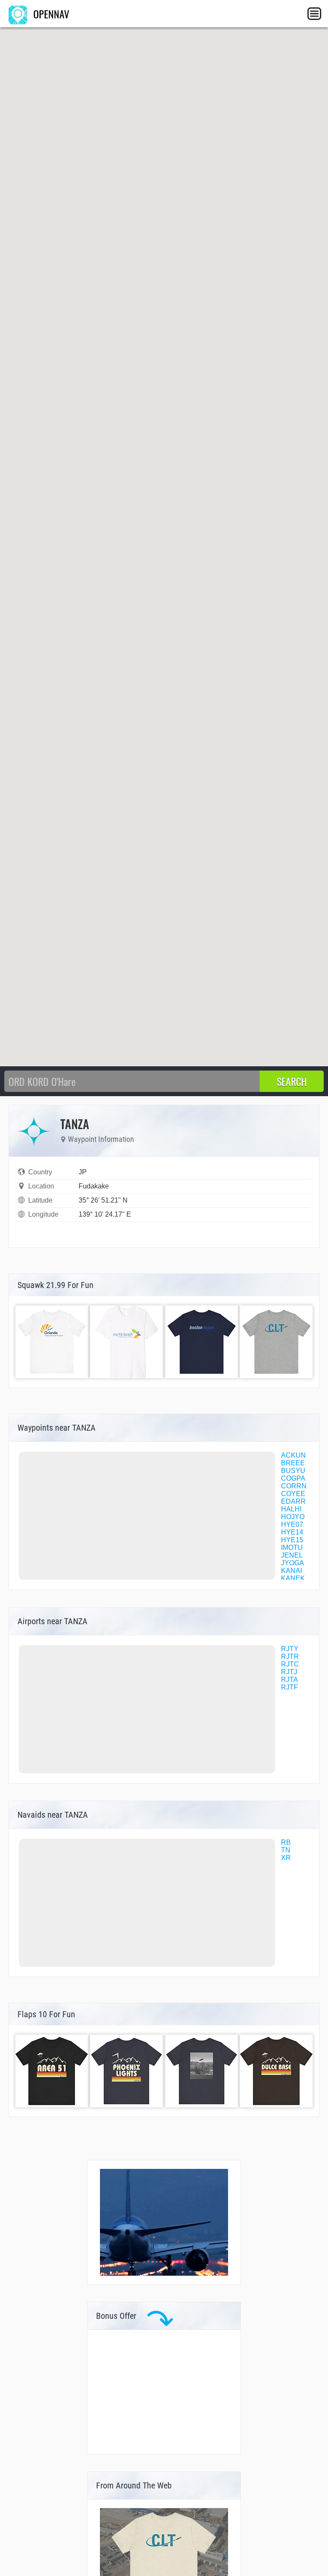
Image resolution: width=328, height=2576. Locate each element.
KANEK (293, 1578)
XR (286, 1858)
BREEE (293, 1463)
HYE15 (292, 1540)
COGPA (293, 1478)
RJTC (290, 1664)
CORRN (294, 1486)
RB (286, 1842)
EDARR (293, 1501)
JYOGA (293, 1563)
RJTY (290, 1649)
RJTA (290, 1680)
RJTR (290, 1656)
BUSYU (293, 1471)
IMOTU (292, 1548)
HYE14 (292, 1532)
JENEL (292, 1555)
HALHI (291, 1509)
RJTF (290, 1687)
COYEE (293, 1494)
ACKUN (293, 1455)
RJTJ (289, 1672)
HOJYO (293, 1517)
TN (286, 1850)
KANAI (291, 1571)
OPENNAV (50, 14)
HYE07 (292, 1524)
